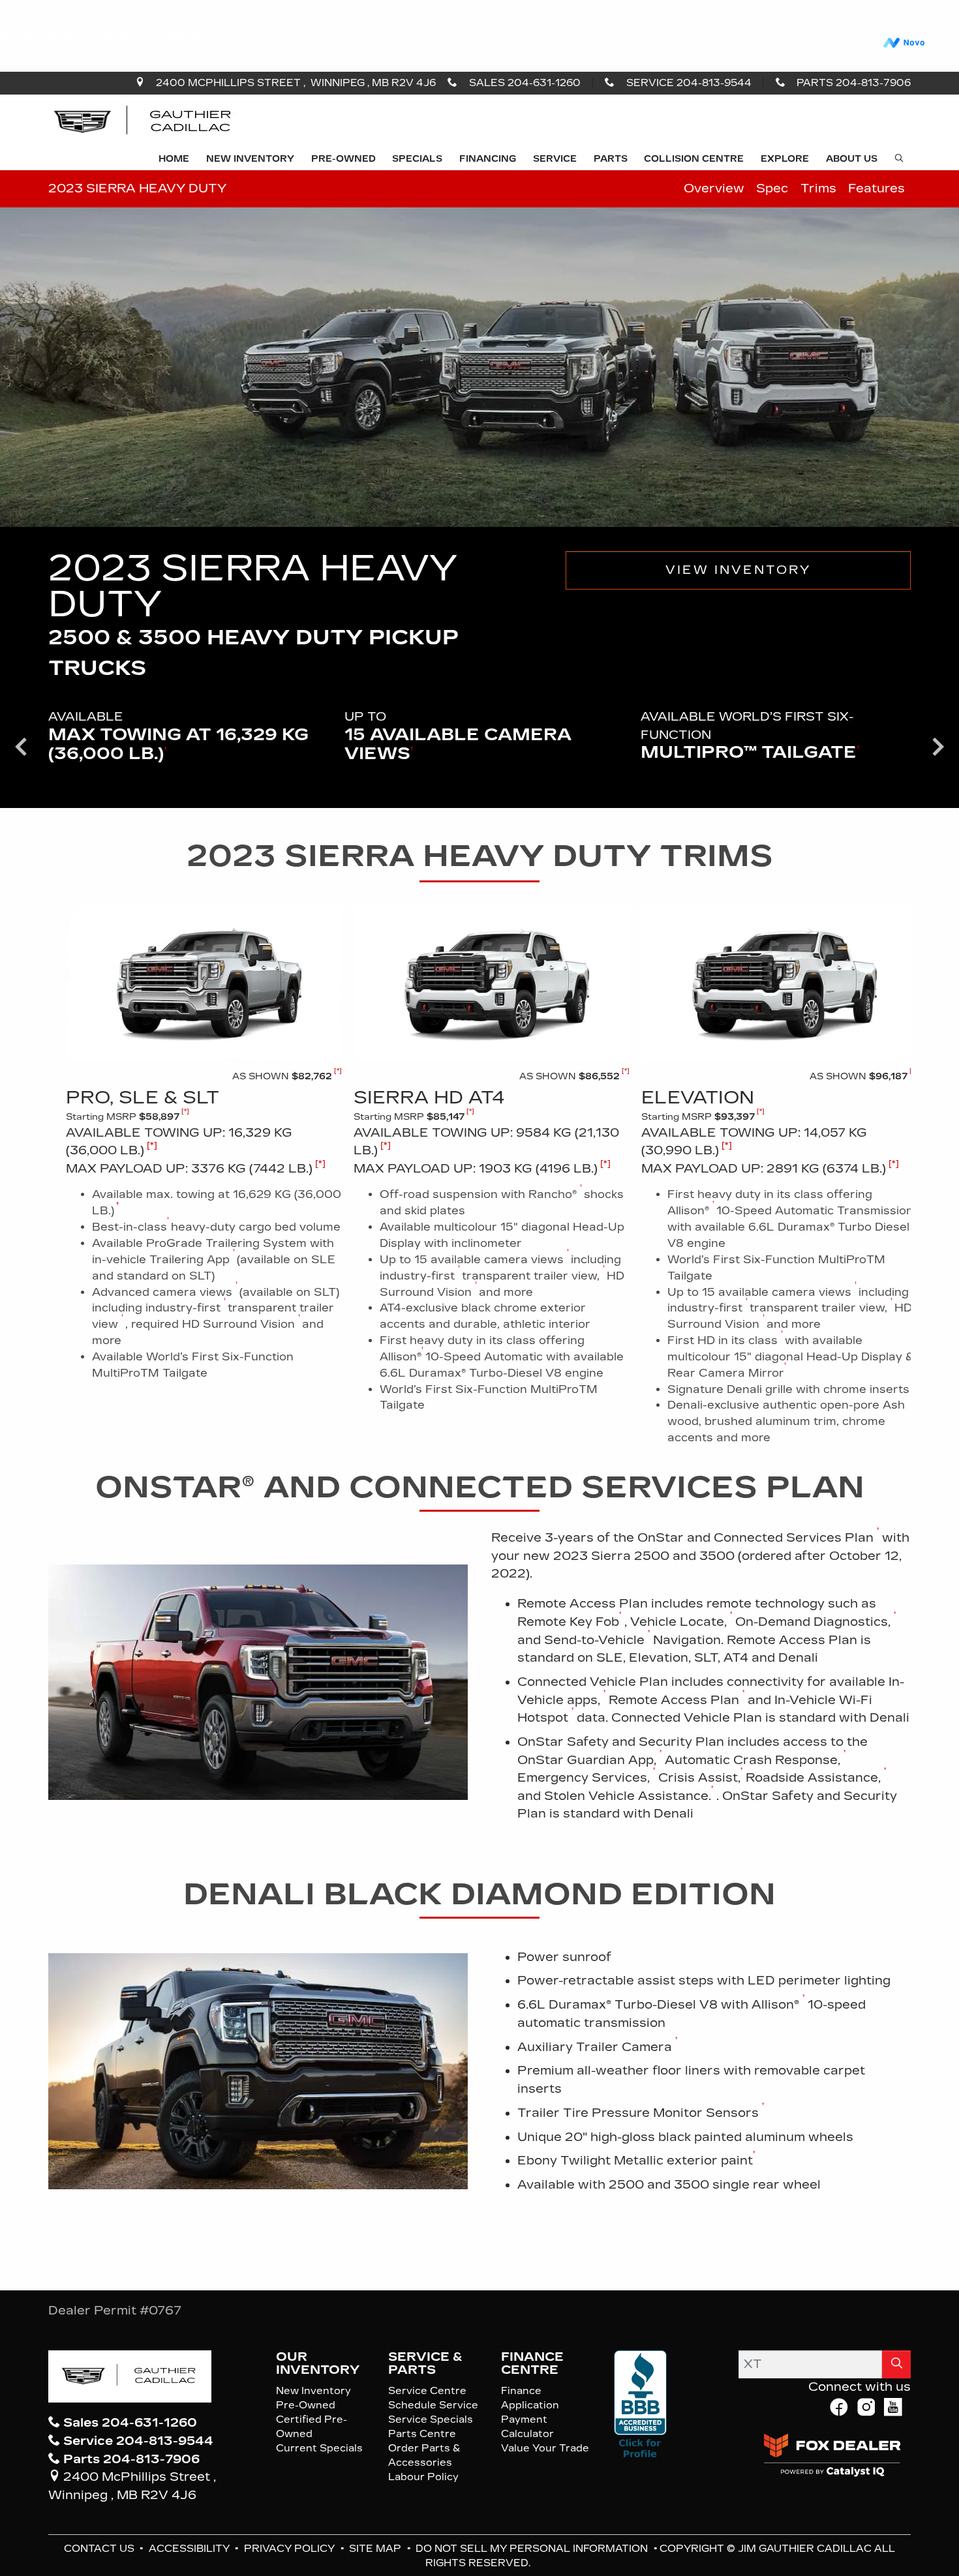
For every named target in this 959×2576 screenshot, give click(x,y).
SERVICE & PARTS (425, 2363)
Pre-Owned (306, 2405)
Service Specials (431, 2419)
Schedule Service (433, 2405)
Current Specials (319, 2448)
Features (876, 188)
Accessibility (190, 2549)
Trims (818, 188)
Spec (772, 188)
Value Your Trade (545, 2448)
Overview (714, 188)
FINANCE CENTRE (532, 2363)
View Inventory (738, 570)
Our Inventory (318, 2363)
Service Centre (427, 2391)
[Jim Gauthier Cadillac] (144, 121)
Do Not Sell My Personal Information (533, 2549)
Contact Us (100, 2549)
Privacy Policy (291, 2549)
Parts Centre (422, 2434)
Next (938, 746)
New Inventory (313, 2391)
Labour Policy (423, 2477)
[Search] (896, 2364)
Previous (21, 746)
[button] (174, 160)
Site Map (376, 2549)
